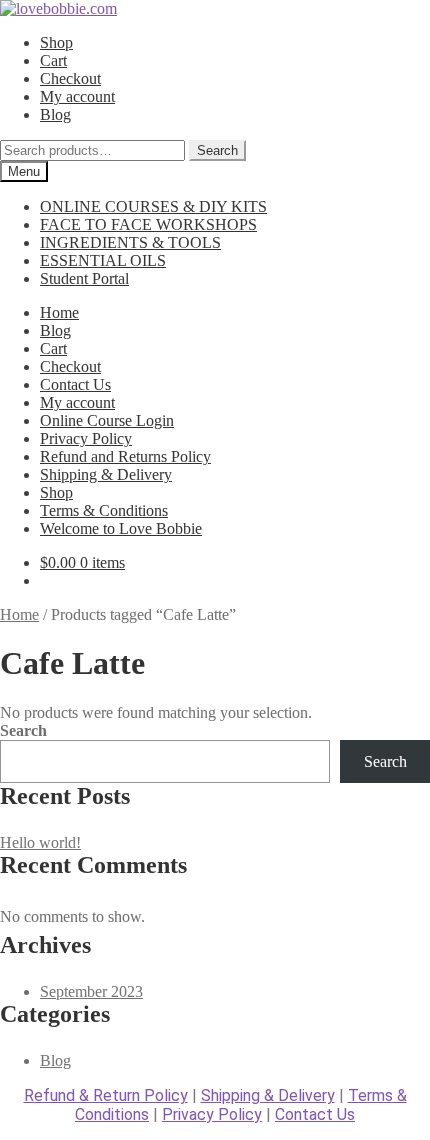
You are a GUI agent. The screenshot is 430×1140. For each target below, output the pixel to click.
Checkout (70, 78)
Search (217, 150)
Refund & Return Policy (106, 1095)
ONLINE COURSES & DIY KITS (153, 206)
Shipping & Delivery (106, 474)
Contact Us (75, 384)
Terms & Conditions (104, 510)
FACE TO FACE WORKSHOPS (148, 224)
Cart (53, 60)
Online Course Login (107, 420)
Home (59, 312)
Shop (56, 42)
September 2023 (91, 991)
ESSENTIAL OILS (103, 260)
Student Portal (84, 278)
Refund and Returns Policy (125, 456)
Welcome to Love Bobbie (121, 528)
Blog (55, 114)
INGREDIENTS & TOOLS (130, 242)
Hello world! (40, 842)
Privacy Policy (86, 438)
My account (77, 96)
